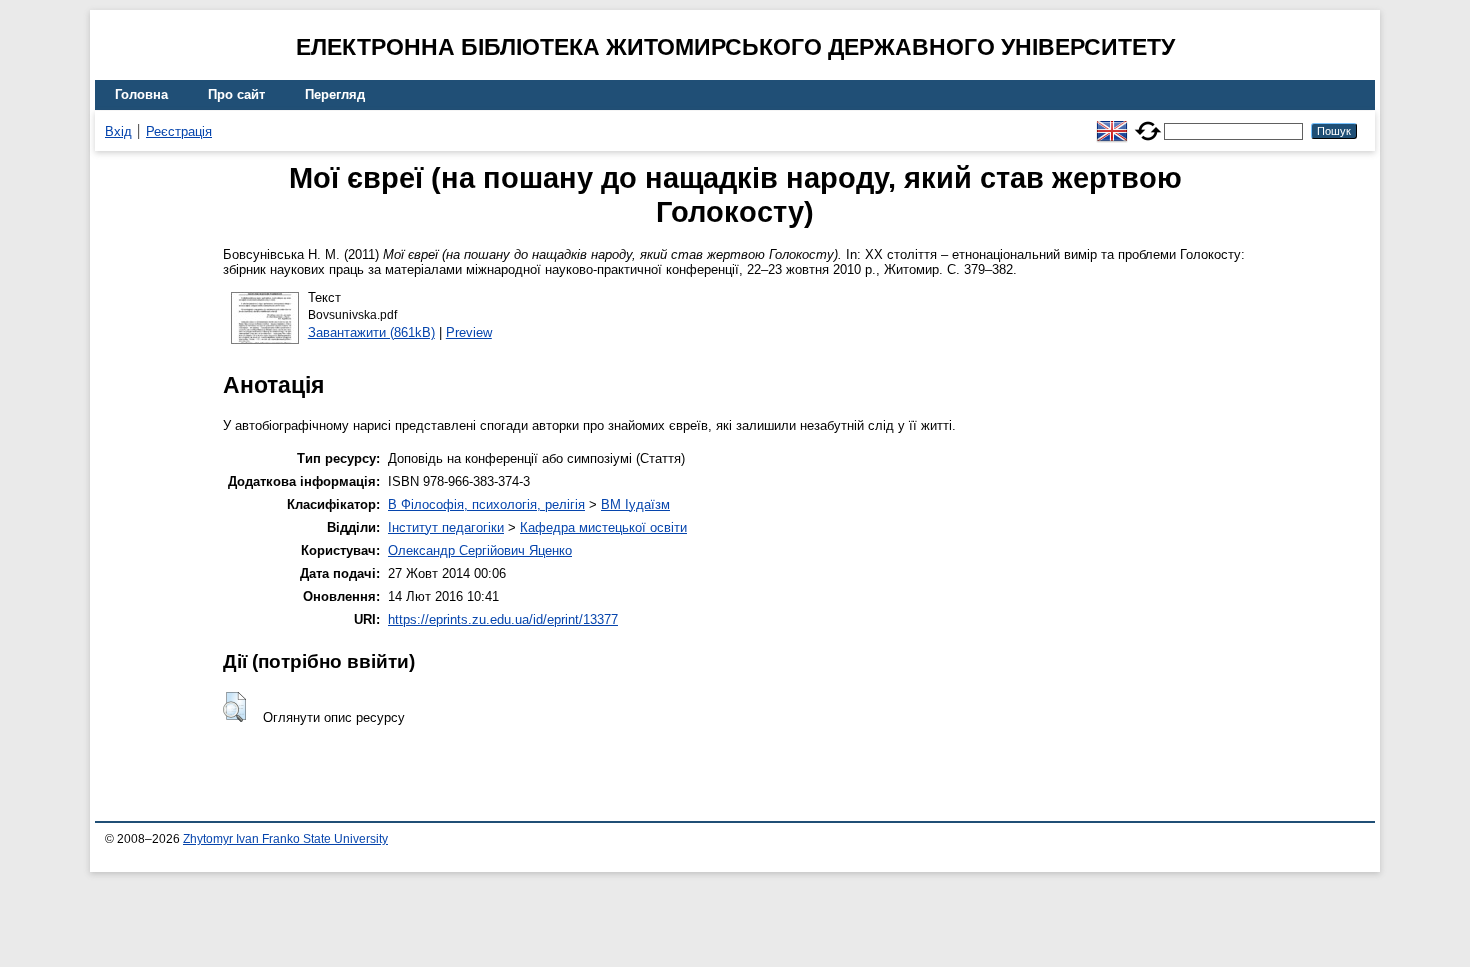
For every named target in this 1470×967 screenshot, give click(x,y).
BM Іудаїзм (635, 504)
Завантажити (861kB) (371, 332)
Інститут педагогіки (446, 527)
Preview (469, 332)
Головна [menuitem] (141, 94)
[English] (1112, 122)
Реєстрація (179, 131)
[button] (234, 707)
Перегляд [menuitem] (335, 94)
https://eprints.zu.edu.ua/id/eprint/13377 (503, 619)
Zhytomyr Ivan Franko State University (285, 839)
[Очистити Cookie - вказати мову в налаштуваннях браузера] (1148, 122)
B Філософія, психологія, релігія (486, 504)
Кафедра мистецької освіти (603, 527)
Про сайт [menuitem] (236, 94)
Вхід (118, 131)
